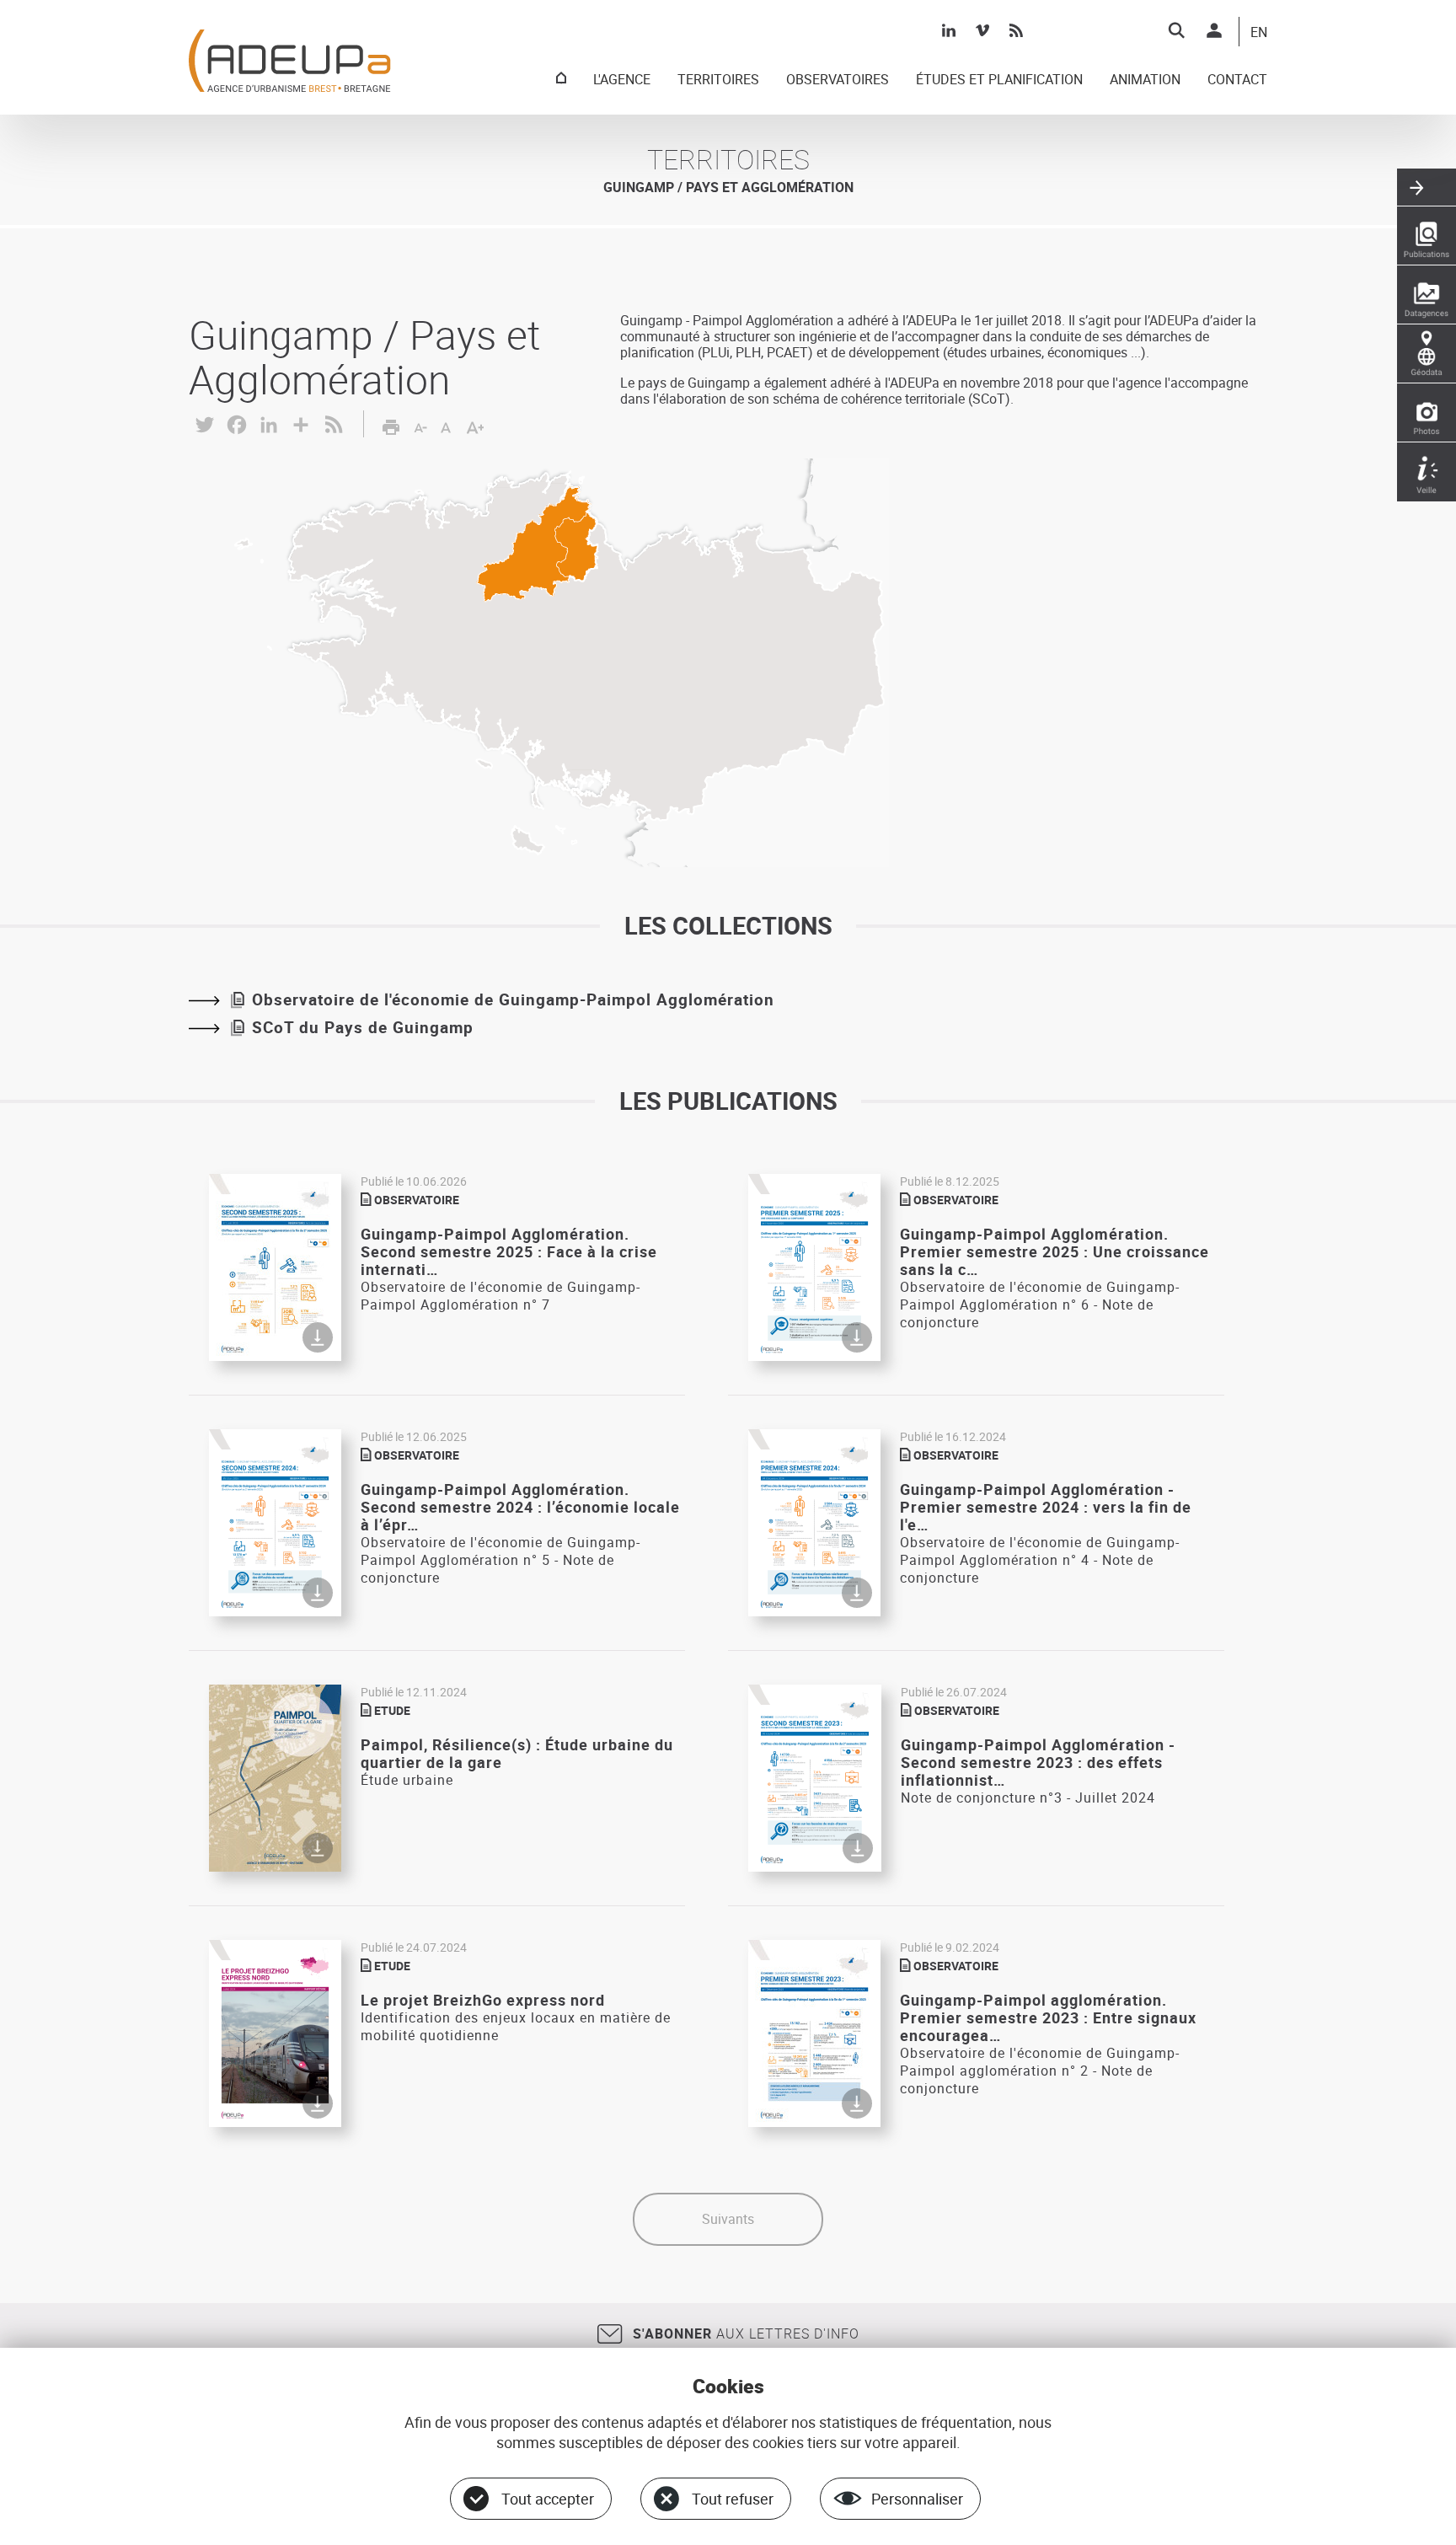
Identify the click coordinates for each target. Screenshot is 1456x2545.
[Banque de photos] (1427, 413)
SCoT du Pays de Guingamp (363, 1027)
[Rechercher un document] (1176, 30)
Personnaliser (917, 2499)
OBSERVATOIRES (838, 80)
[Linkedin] (949, 30)
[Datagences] (1427, 295)
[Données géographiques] (1427, 354)
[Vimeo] (982, 30)
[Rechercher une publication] (1427, 236)
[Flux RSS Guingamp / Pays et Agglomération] (334, 422)
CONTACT (1237, 80)
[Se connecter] (1214, 30)
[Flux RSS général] (1016, 30)
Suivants (728, 2219)
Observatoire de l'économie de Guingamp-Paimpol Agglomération (513, 999)
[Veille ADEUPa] (1427, 472)
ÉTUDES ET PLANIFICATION (999, 80)
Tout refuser (733, 2499)
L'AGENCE (622, 80)
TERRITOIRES (718, 80)
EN (1259, 33)
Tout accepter (548, 2499)
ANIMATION (1145, 80)
